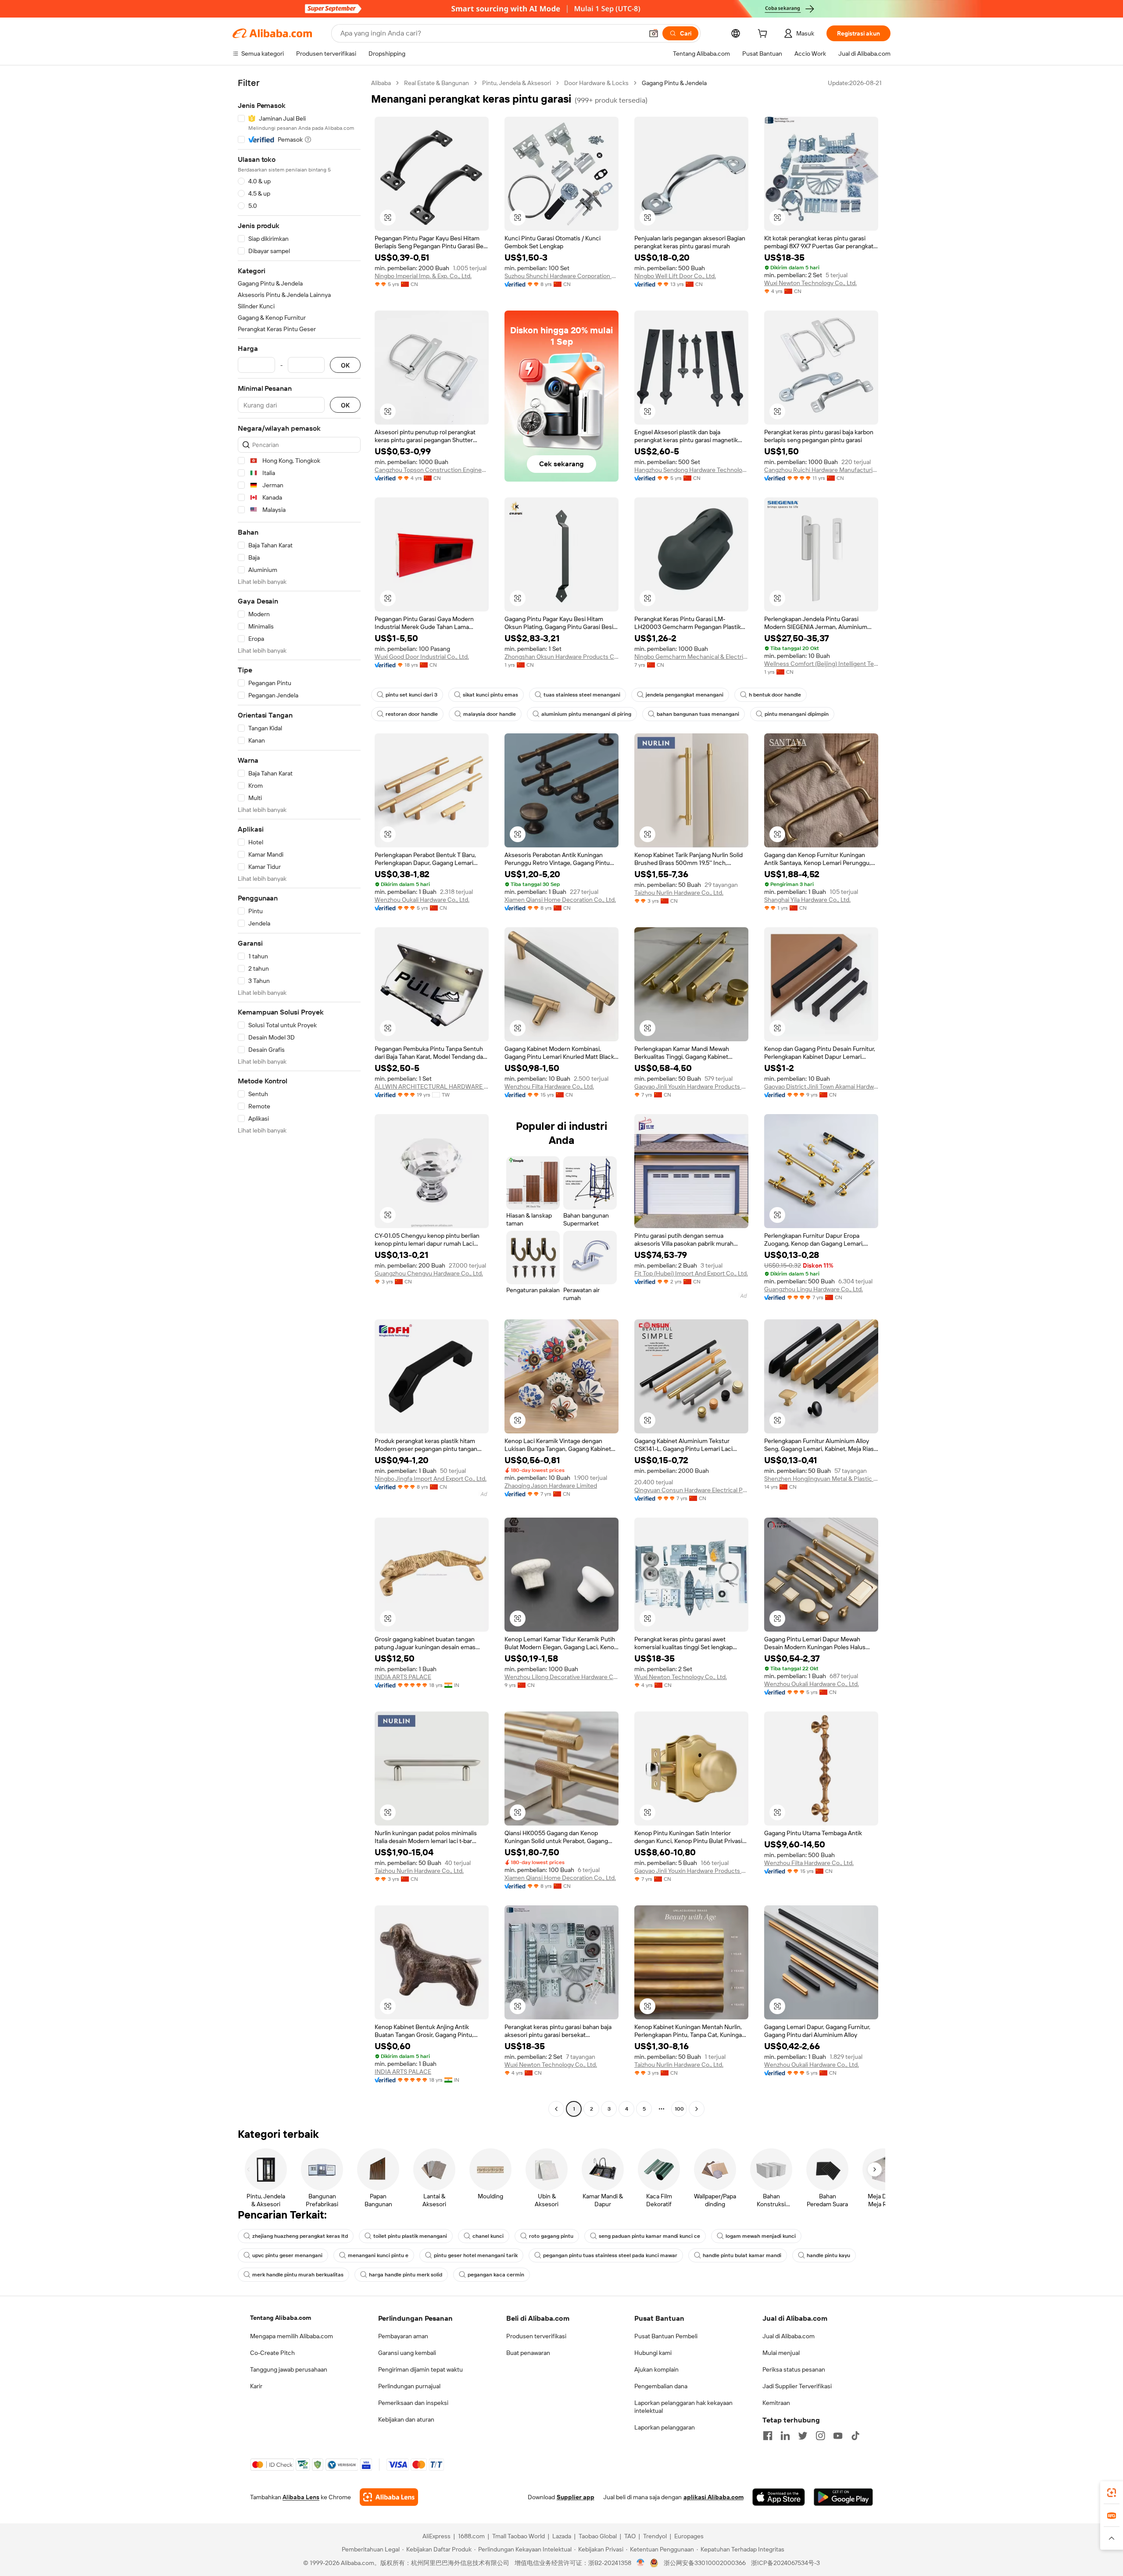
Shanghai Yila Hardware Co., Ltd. (807, 900)
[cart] (764, 35)
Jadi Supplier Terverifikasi (797, 2386)
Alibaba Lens (301, 2497)
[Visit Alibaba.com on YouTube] (838, 2436)
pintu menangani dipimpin (797, 714)
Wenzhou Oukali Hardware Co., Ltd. (422, 900)
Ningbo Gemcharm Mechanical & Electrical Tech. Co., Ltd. (691, 657)
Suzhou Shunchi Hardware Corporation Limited (561, 276)
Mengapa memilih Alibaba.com (291, 2336)
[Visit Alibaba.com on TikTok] (855, 2436)
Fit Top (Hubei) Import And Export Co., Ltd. (691, 1273)
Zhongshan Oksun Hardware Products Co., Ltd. (561, 657)
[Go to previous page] (556, 2109)
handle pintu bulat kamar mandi (742, 2255)
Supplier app (576, 2497)
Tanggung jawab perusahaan (289, 2369)
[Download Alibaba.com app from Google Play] (843, 2497)
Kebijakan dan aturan (406, 2419)
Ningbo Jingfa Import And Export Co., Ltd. (431, 1479)
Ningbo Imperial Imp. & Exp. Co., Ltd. (423, 276)
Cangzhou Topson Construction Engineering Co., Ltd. (432, 470)
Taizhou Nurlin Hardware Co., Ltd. (679, 893)
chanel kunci (488, 2236)
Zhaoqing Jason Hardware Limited (551, 1486)
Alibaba (381, 83)
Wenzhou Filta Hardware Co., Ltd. (549, 1086)
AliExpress (436, 2536)
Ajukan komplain (656, 2369)
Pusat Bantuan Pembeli (666, 2336)
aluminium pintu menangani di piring (586, 714)
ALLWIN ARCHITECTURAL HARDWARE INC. (432, 1086)
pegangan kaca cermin (496, 2275)
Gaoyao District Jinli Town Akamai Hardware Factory (821, 1086)
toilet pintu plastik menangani (410, 2236)
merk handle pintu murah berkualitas (298, 2275)
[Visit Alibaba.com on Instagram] (820, 2436)
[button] (654, 33)
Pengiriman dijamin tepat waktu (420, 2369)
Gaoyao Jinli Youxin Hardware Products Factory (691, 1086)
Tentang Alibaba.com (281, 2318)
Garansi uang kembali (407, 2353)
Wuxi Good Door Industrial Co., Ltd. (422, 657)
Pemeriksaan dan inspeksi (413, 2403)
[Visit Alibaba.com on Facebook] (768, 2436)
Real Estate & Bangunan (436, 83)
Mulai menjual (781, 2353)
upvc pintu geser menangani (287, 2255)
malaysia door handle (490, 714)
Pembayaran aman (403, 2336)
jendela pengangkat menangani (685, 695)
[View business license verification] (641, 2563)
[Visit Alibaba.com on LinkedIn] (785, 2436)
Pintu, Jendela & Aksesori (517, 83)
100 (679, 2109)
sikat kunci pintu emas (490, 695)
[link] (1112, 2493)
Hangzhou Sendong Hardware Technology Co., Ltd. (691, 470)
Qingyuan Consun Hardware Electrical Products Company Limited (691, 1490)
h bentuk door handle (775, 695)
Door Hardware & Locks (596, 83)
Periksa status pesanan (794, 2369)
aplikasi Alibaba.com (713, 2497)
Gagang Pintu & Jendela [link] (674, 83)
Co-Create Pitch (272, 2353)
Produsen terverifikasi (536, 2336)
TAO (630, 2536)
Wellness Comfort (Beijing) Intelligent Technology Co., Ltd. (821, 664)
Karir (256, 2386)
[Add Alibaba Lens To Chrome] (389, 2497)
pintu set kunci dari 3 (411, 695)
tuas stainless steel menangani (582, 695)
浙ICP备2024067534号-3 (785, 2563)
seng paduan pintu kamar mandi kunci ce (649, 2236)
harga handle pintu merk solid (406, 2275)
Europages (689, 2536)
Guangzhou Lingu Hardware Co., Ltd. (814, 1289)
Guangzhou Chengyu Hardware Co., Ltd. (429, 1273)
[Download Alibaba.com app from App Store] (779, 2497)
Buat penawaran (528, 2353)
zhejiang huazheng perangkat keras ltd (300, 2236)
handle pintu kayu (828, 2255)
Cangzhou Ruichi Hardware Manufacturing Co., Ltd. (821, 470)
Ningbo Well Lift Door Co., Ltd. (675, 276)
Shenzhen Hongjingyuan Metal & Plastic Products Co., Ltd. (821, 1479)
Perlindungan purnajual (409, 2386)
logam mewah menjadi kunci (761, 2236)
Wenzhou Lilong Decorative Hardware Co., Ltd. (561, 1677)
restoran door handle (412, 714)
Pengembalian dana (661, 2386)
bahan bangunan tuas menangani (698, 714)
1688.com (471, 2536)
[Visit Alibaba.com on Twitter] (803, 2436)
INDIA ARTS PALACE (403, 1677)
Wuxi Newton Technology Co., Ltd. (810, 283)
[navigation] (299, 1097)
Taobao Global (598, 2536)
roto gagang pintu (551, 2236)
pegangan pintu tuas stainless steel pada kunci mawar (610, 2255)
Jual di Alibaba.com (789, 2336)
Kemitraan (776, 2403)
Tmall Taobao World (519, 2536)
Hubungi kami (653, 2353)
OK (345, 365)
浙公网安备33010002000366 (705, 2563)
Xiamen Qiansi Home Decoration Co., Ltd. (560, 900)
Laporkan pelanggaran (665, 2427)
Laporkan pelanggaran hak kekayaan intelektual (683, 2407)
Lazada (562, 2536)
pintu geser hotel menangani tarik (476, 2255)
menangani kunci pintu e (378, 2255)
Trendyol (655, 2536)
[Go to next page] (697, 2109)
